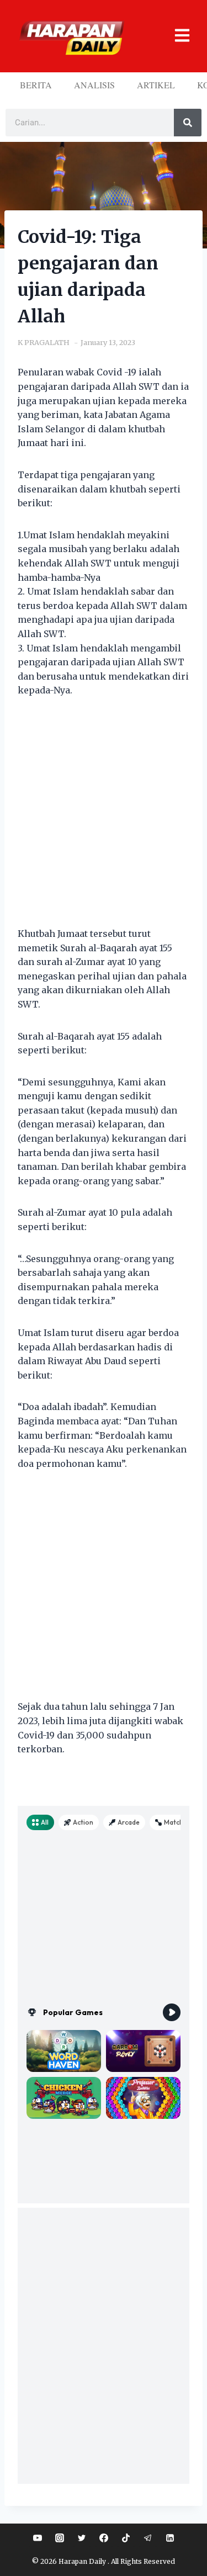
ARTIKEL (156, 85)
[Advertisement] (104, 819)
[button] (177, 36)
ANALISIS (94, 85)
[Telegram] (148, 2538)
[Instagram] (60, 2538)
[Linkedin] (170, 2538)
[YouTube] (38, 2538)
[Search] (188, 123)
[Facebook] (104, 2538)
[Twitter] (82, 2538)
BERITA (36, 85)
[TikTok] (126, 2538)
